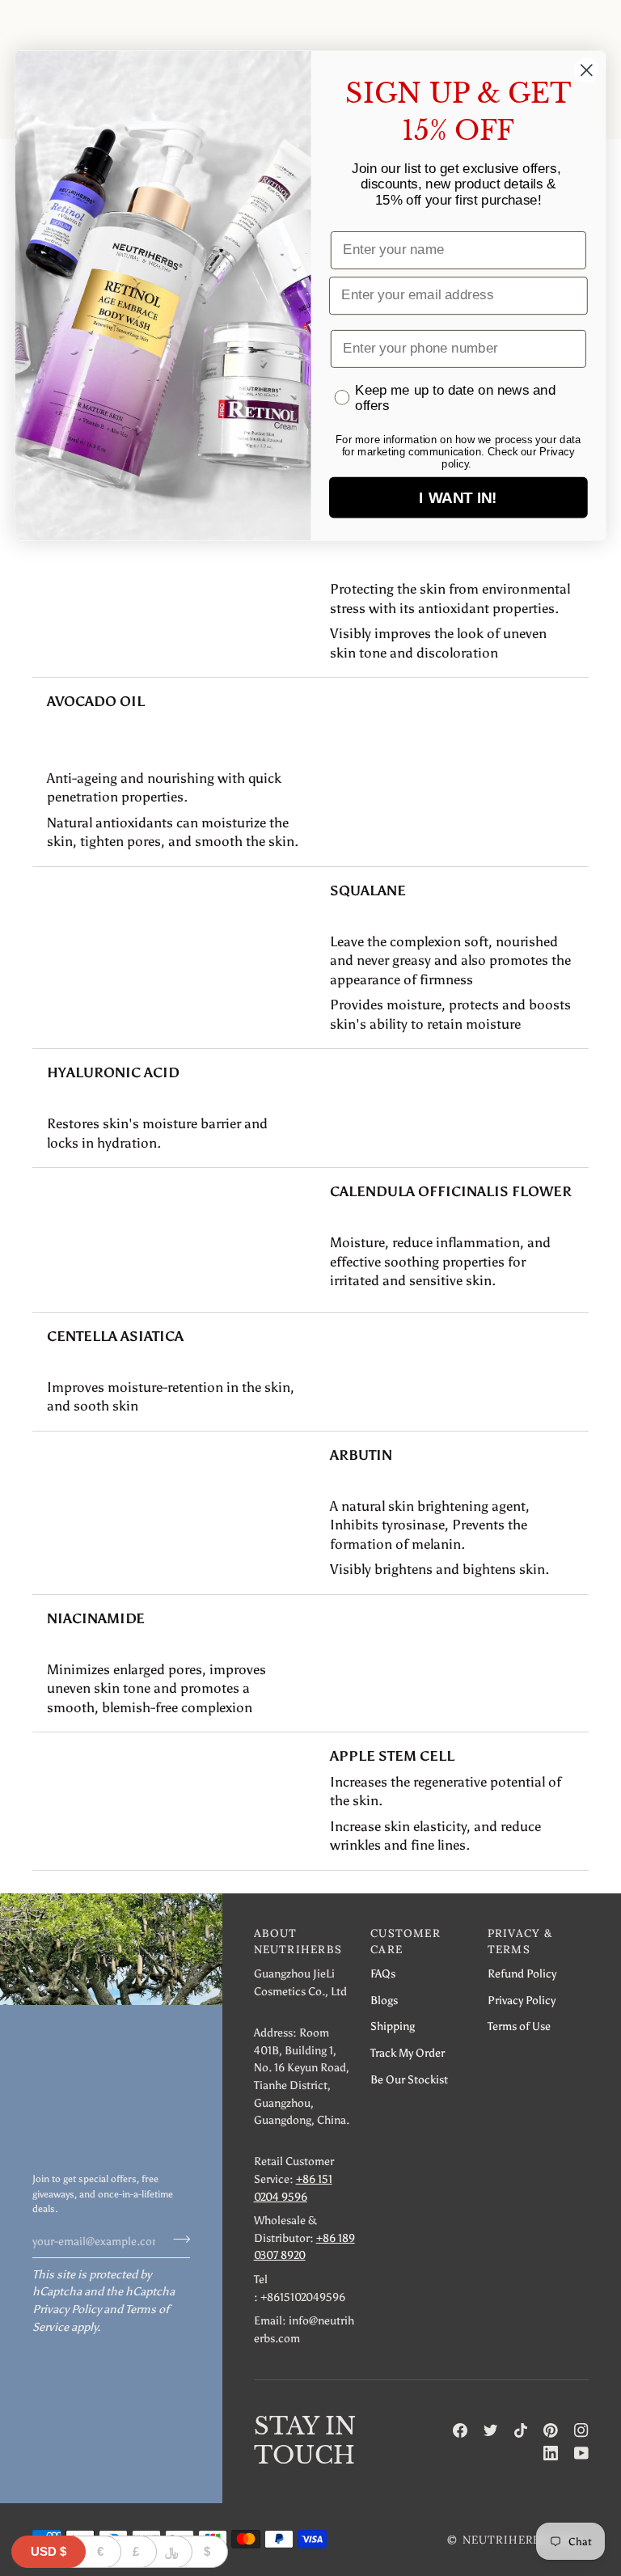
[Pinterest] (551, 2430)
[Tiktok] (521, 2430)
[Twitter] (491, 2430)
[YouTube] (581, 2453)
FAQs (383, 1973)
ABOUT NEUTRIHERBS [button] (298, 1941)
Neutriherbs (505, 2540)
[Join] (177, 2239)
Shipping (393, 2026)
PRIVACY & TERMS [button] (520, 1941)
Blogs (384, 2000)
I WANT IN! (458, 498)
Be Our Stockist (409, 2079)
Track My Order (408, 2053)
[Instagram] (581, 2430)
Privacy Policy (67, 2309)
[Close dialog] (587, 70)
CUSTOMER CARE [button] (406, 1941)
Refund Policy (522, 1973)
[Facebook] (460, 2430)
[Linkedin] (551, 2453)
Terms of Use (519, 2026)
